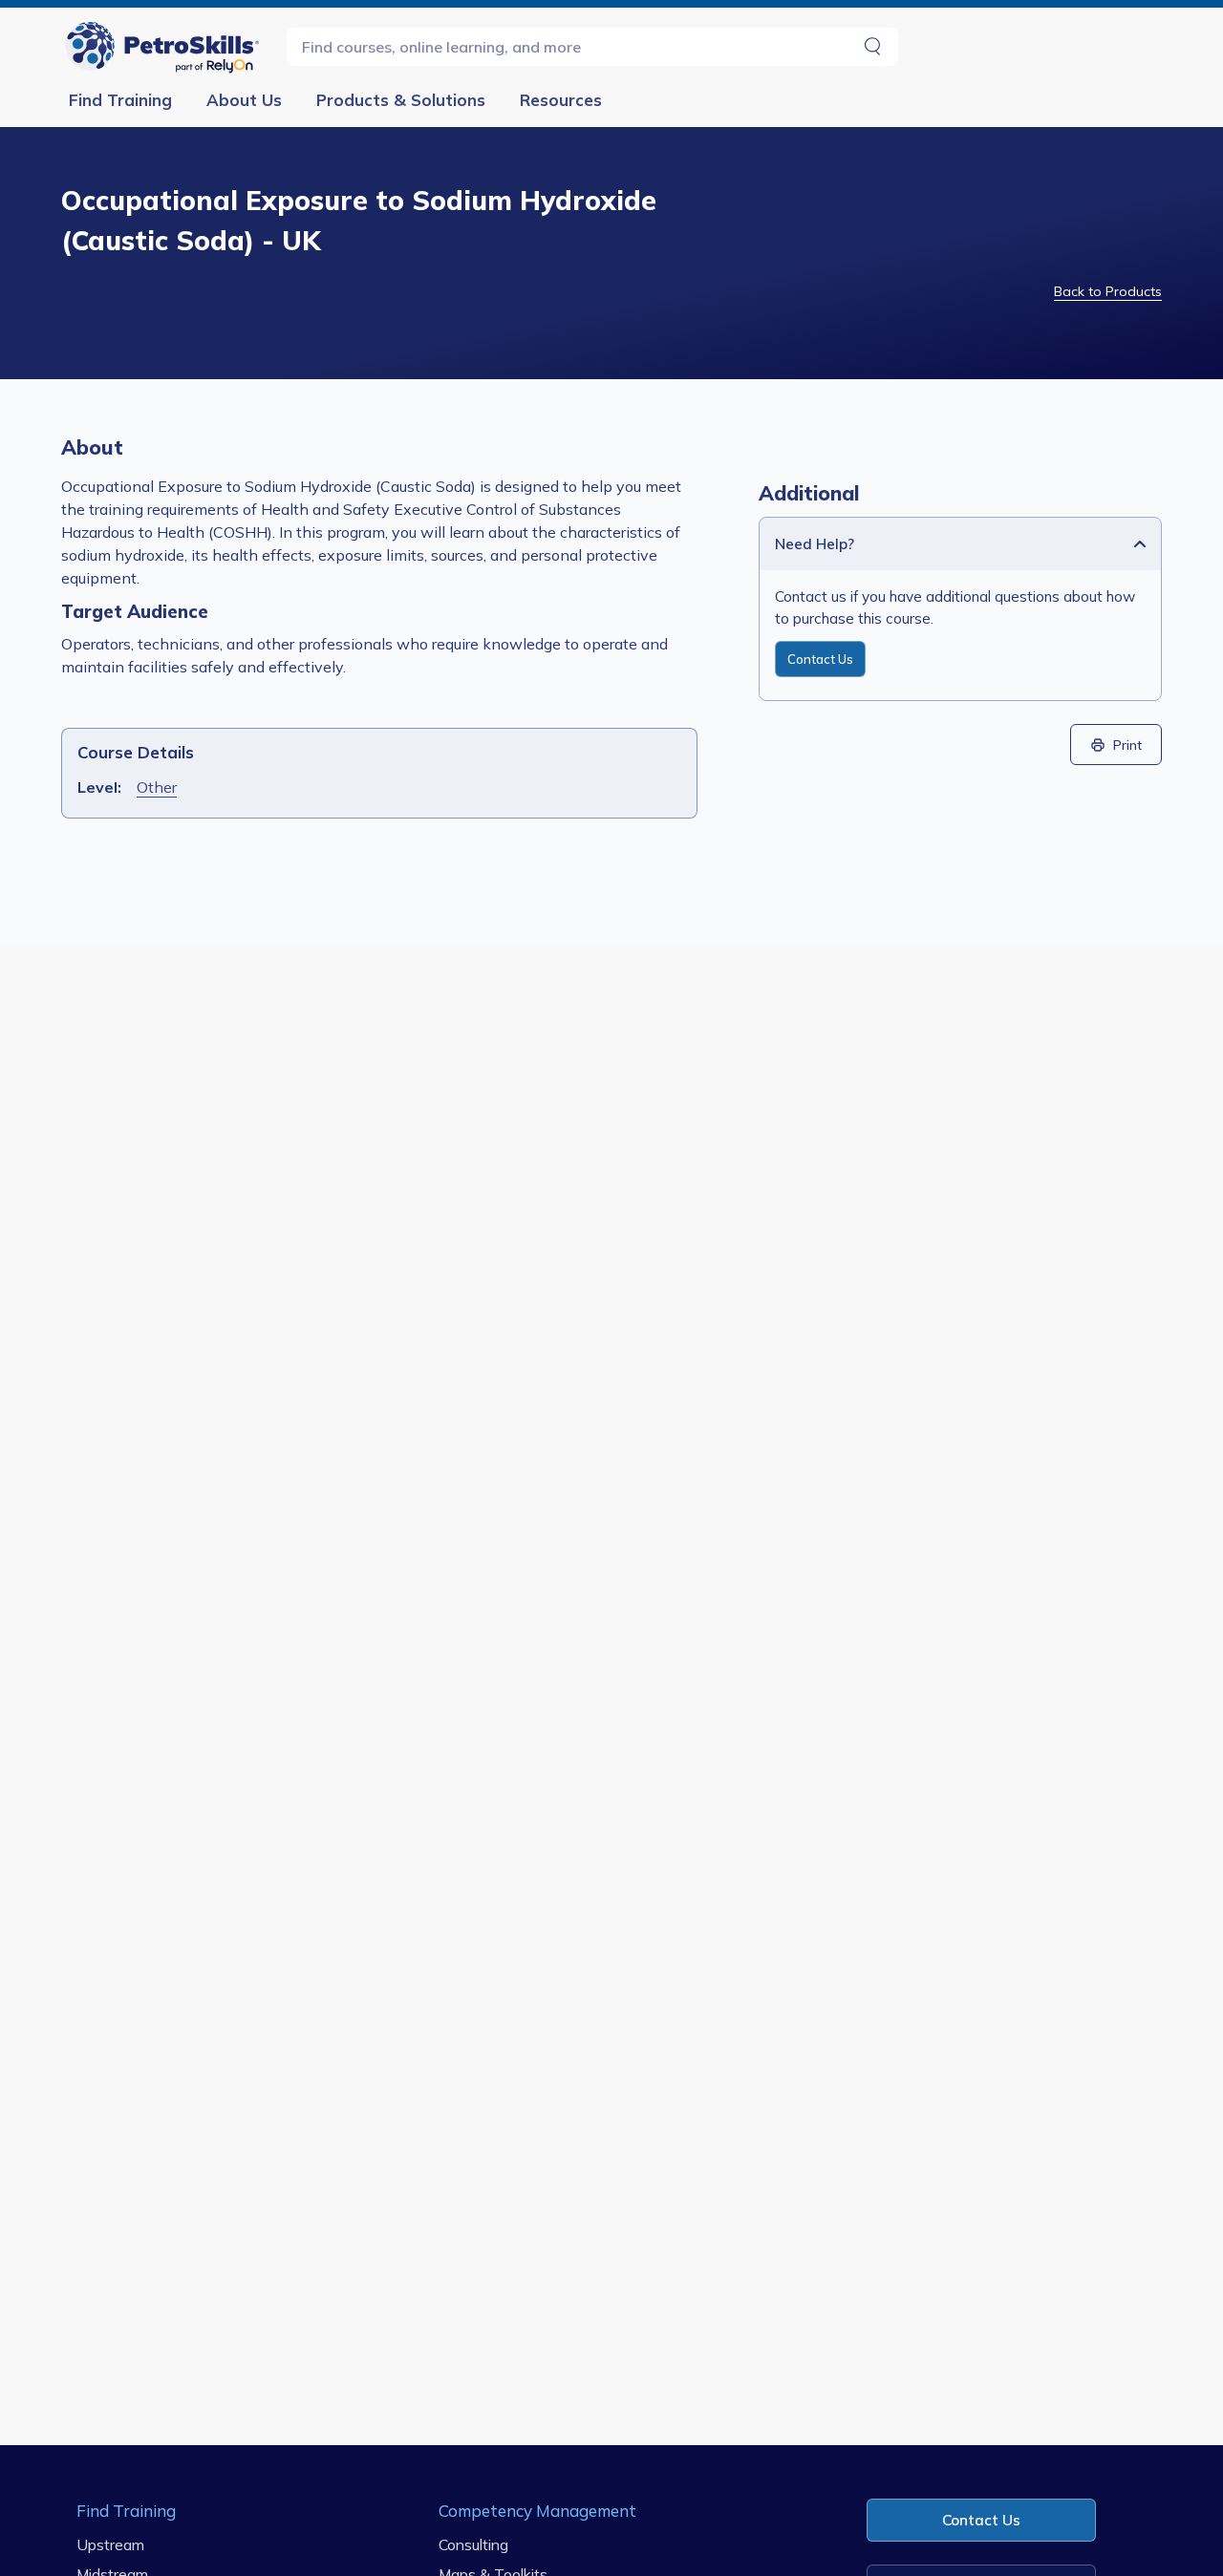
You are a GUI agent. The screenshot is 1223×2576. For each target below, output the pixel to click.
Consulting (473, 2544)
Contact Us (820, 659)
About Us (244, 100)
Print (1127, 745)
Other (157, 787)
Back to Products (1108, 291)
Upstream (110, 2544)
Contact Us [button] (981, 2520)
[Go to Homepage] (166, 46)
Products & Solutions (401, 100)
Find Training (120, 100)
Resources (561, 100)
